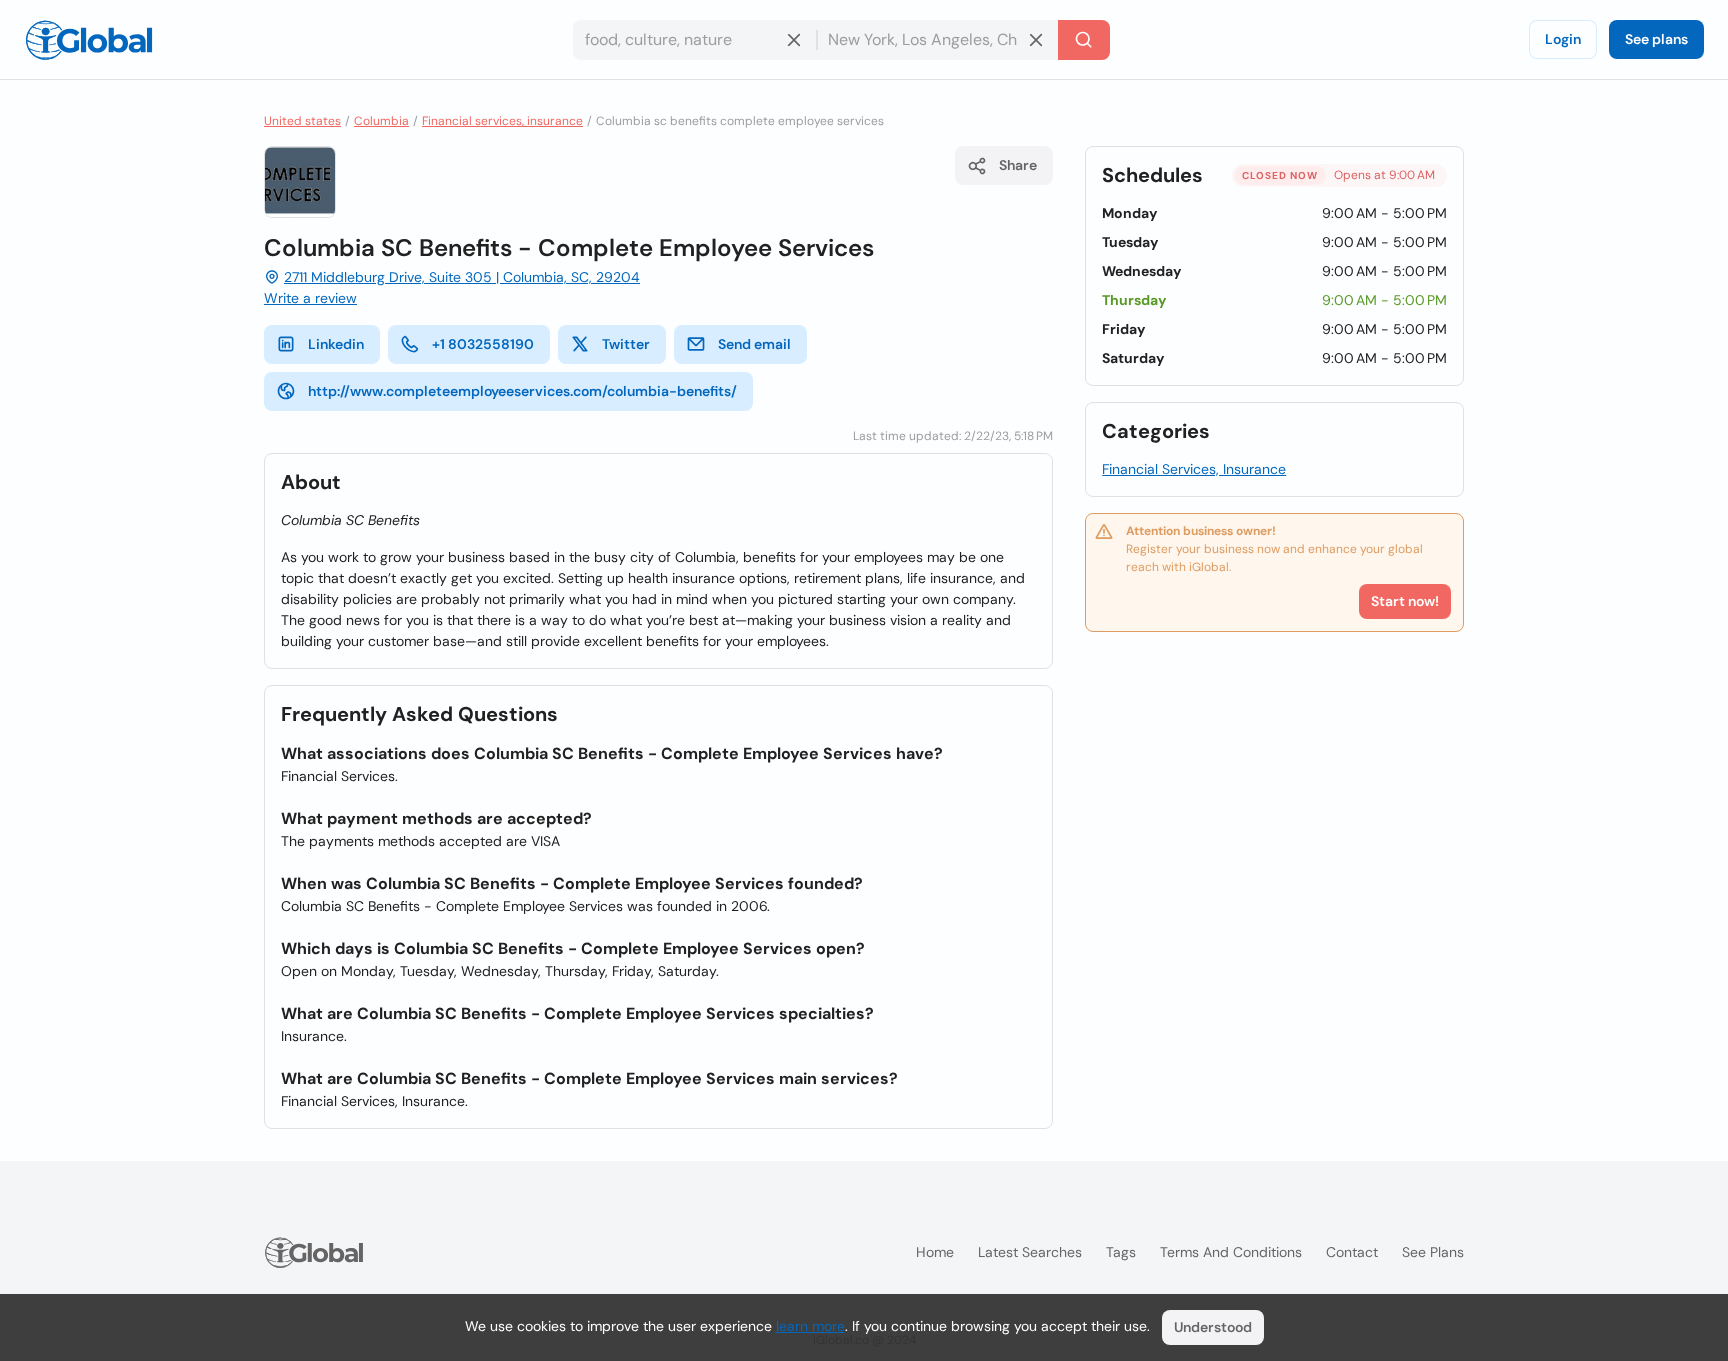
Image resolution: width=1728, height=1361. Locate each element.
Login (1563, 39)
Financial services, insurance (502, 121)
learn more (810, 1326)
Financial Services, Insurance (1194, 469)
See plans (1656, 39)
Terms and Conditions (1231, 1252)
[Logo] (89, 40)
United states (302, 121)
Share (1018, 165)
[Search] (1084, 40)
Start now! (1405, 601)
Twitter (626, 344)
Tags (1121, 1252)
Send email (754, 344)
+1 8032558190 (483, 344)
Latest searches (1030, 1252)
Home (935, 1252)
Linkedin (336, 344)
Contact (1352, 1252)
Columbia (381, 121)
